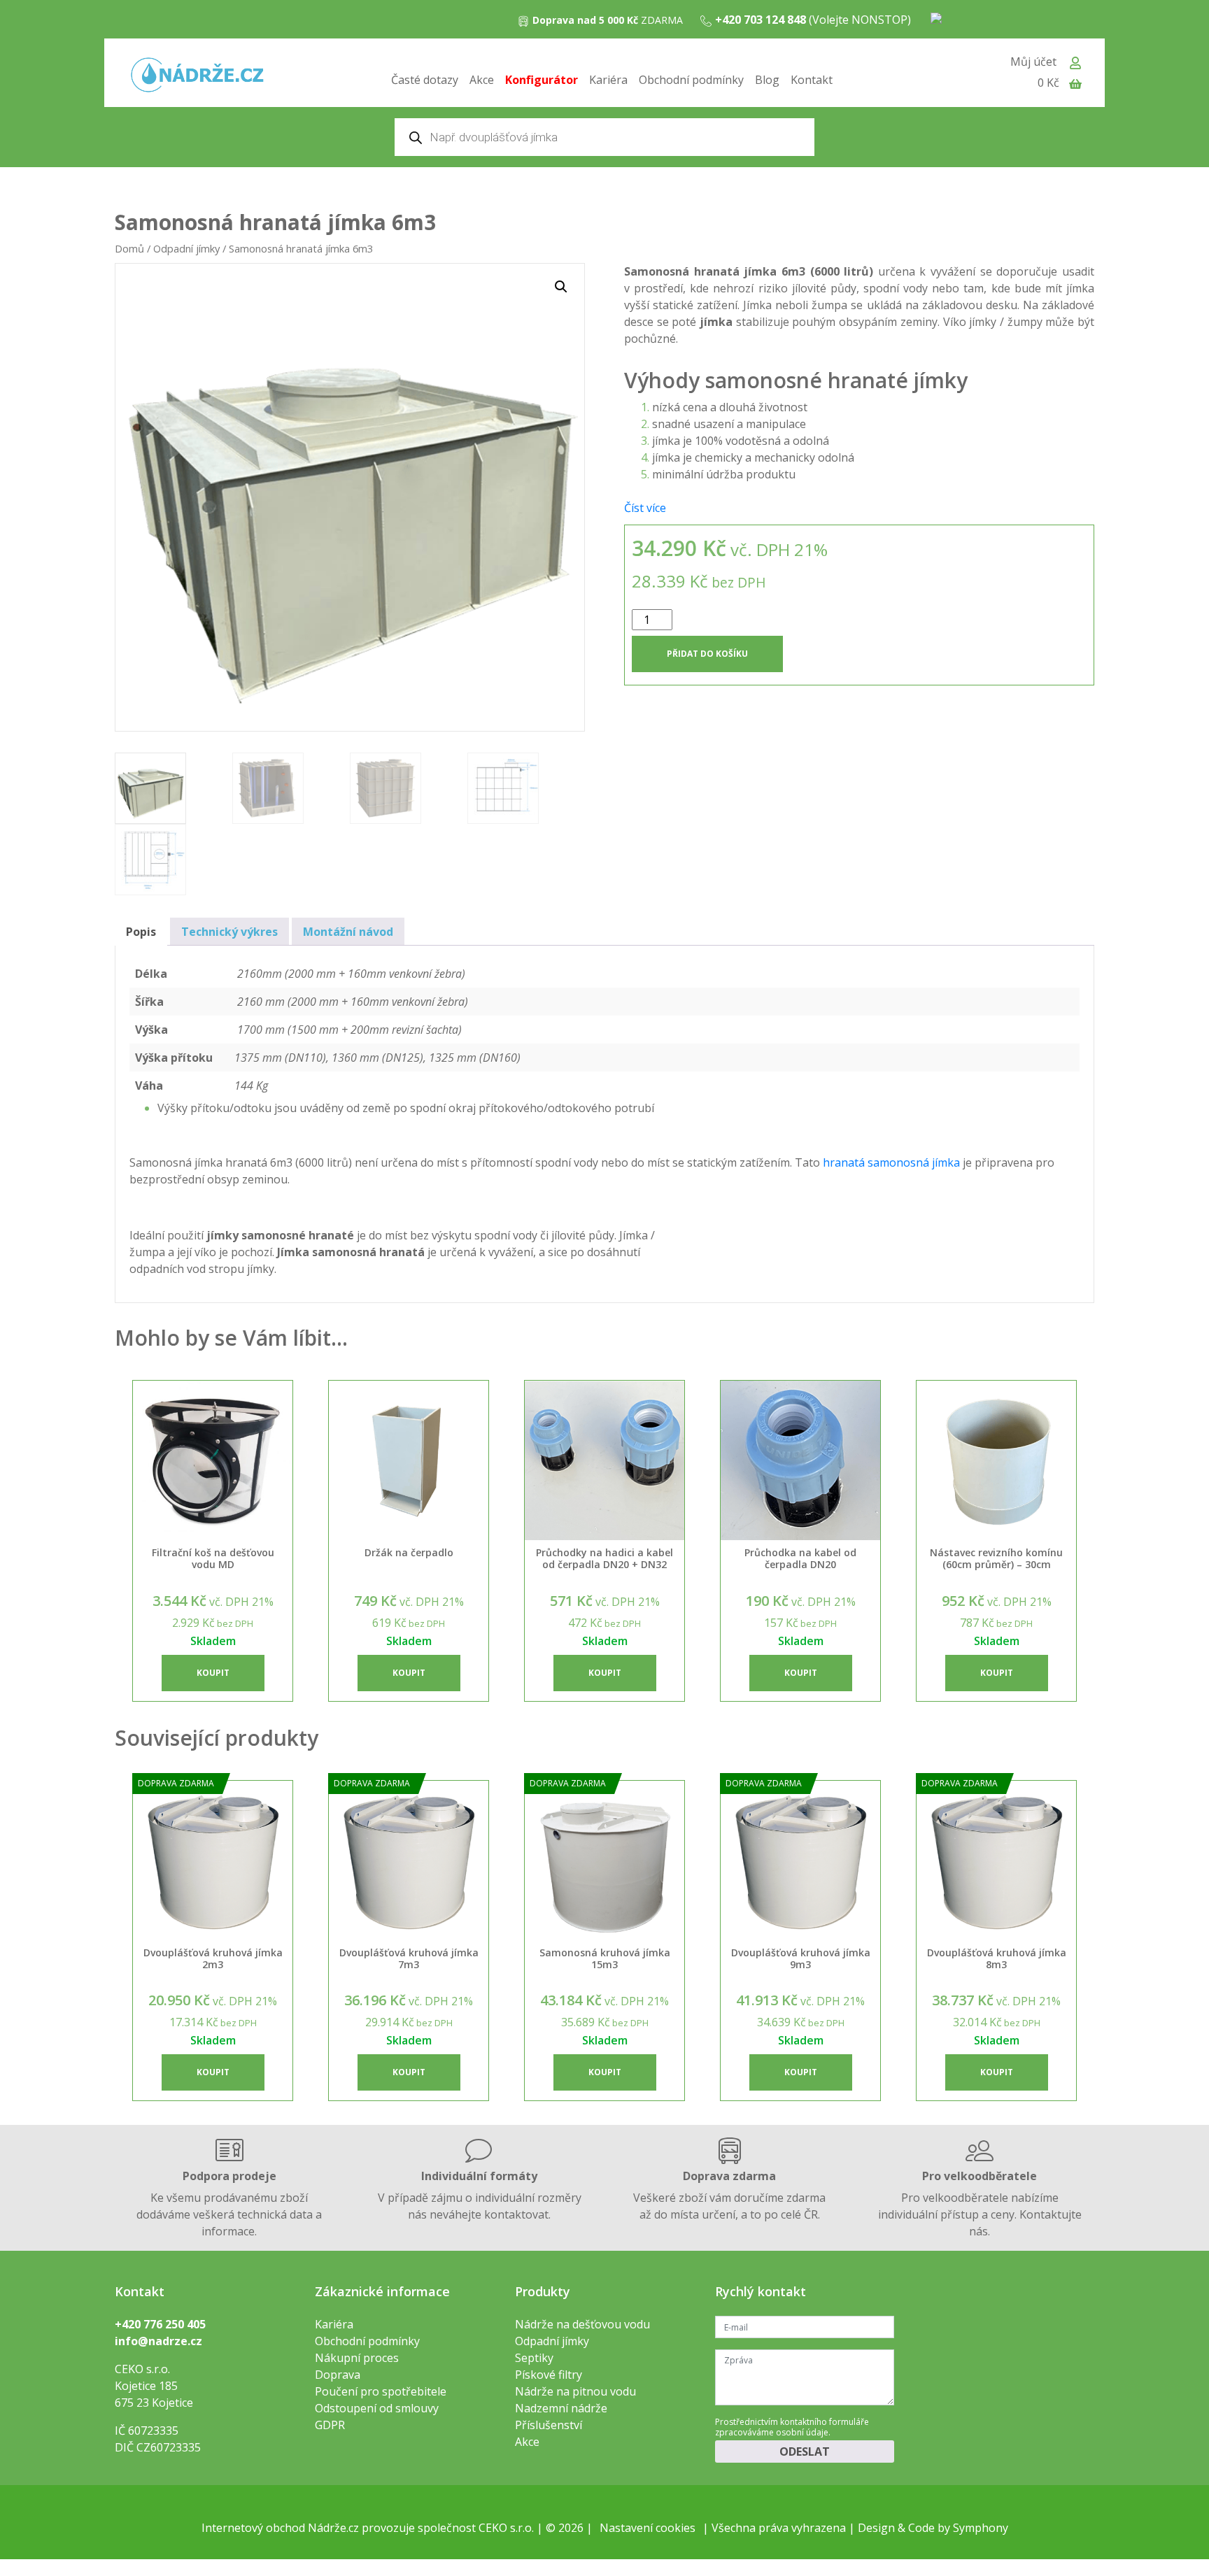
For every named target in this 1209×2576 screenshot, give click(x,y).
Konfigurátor (542, 80)
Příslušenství (549, 2425)
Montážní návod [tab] (348, 932)
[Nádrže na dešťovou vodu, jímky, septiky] (197, 76)
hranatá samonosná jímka (891, 1162)
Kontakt (812, 80)
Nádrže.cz (333, 2528)
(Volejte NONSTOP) (813, 20)
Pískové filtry (549, 2375)
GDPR (330, 2425)
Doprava (338, 2375)
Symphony (981, 2528)
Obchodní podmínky (691, 80)
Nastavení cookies (648, 2528)
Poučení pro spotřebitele (381, 2391)
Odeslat (805, 2452)
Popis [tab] (141, 932)
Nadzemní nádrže (561, 2408)
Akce (482, 80)
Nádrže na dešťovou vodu (582, 2324)
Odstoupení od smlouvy (377, 2408)
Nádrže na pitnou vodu (575, 2391)
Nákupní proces (357, 2358)
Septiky (534, 2358)
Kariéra (608, 80)
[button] (561, 287)
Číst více (645, 508)
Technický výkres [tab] (229, 932)
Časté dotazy (425, 80)
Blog (767, 80)
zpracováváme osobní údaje (772, 2432)
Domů (129, 248)
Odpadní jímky (186, 248)
